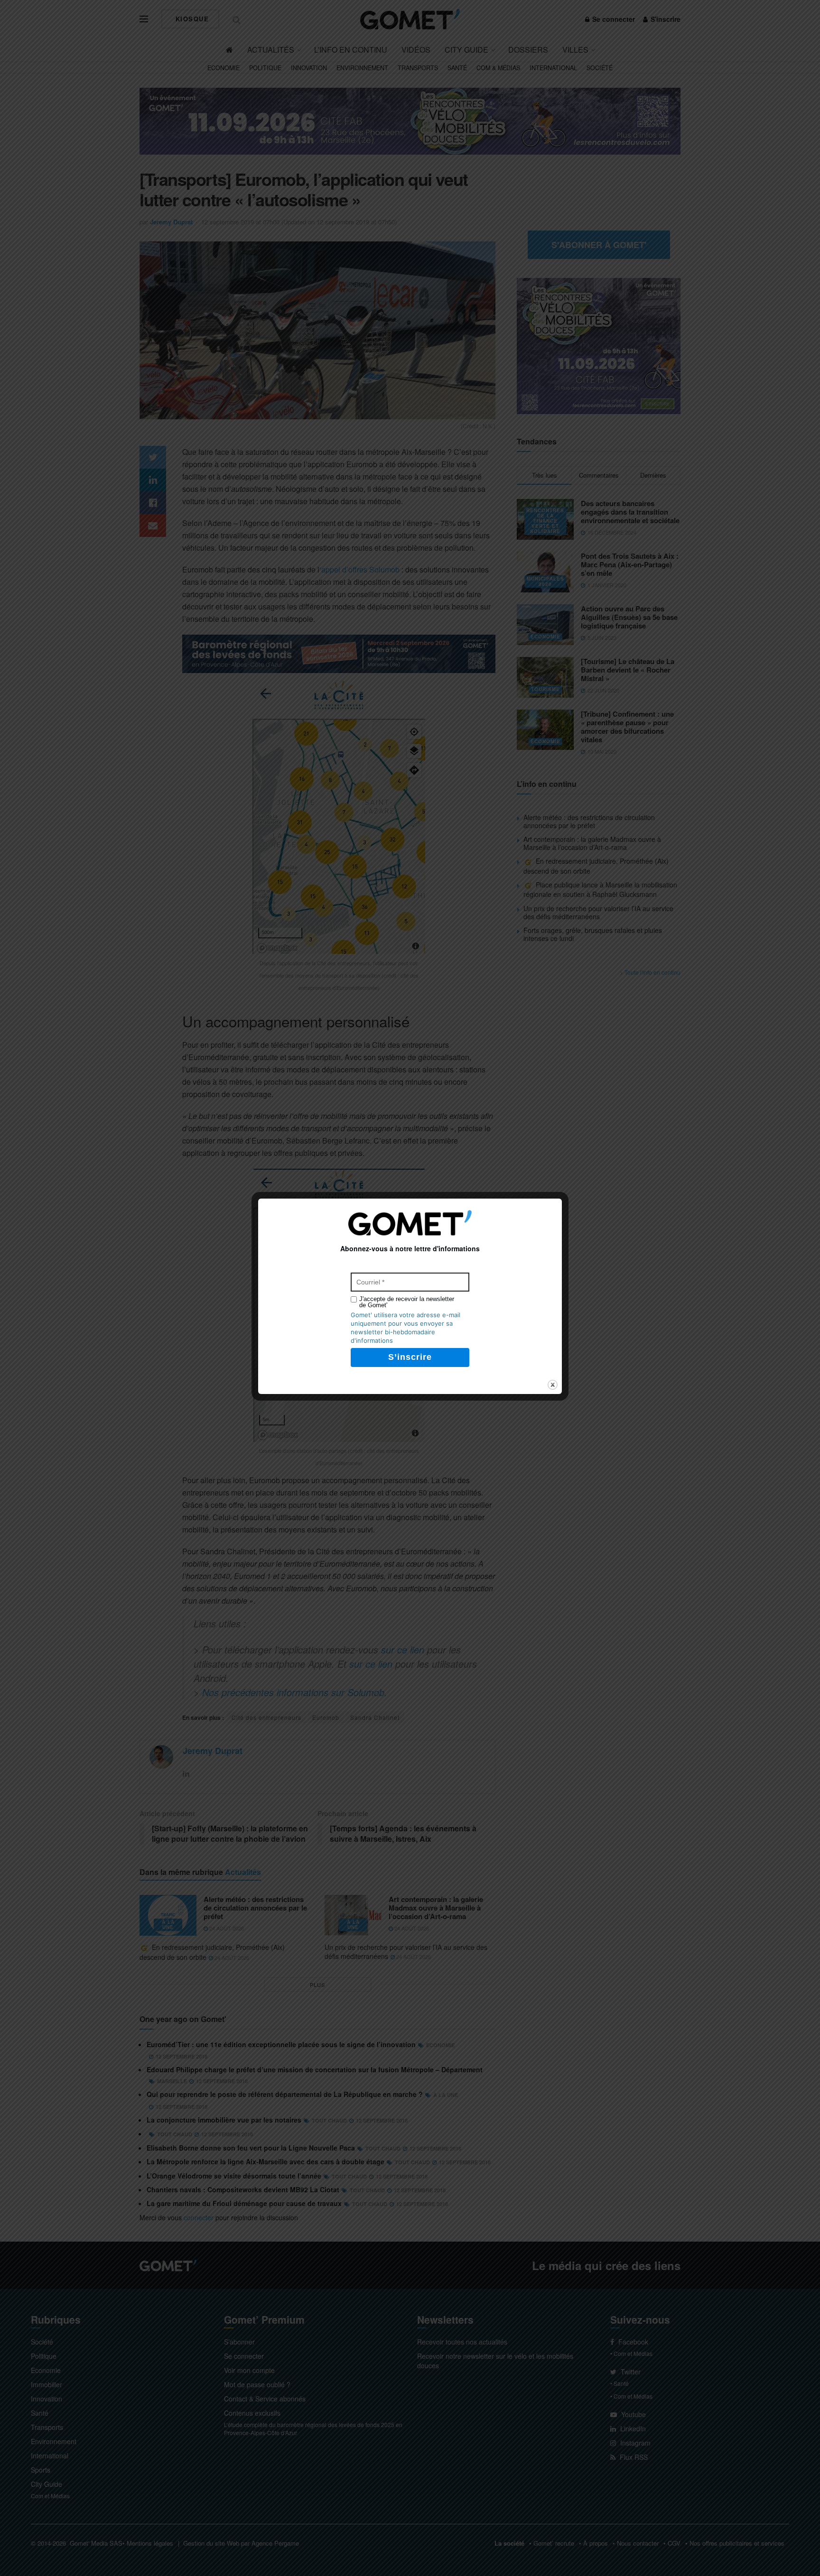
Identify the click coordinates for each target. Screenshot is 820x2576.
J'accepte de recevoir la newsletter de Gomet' (407, 1302)
